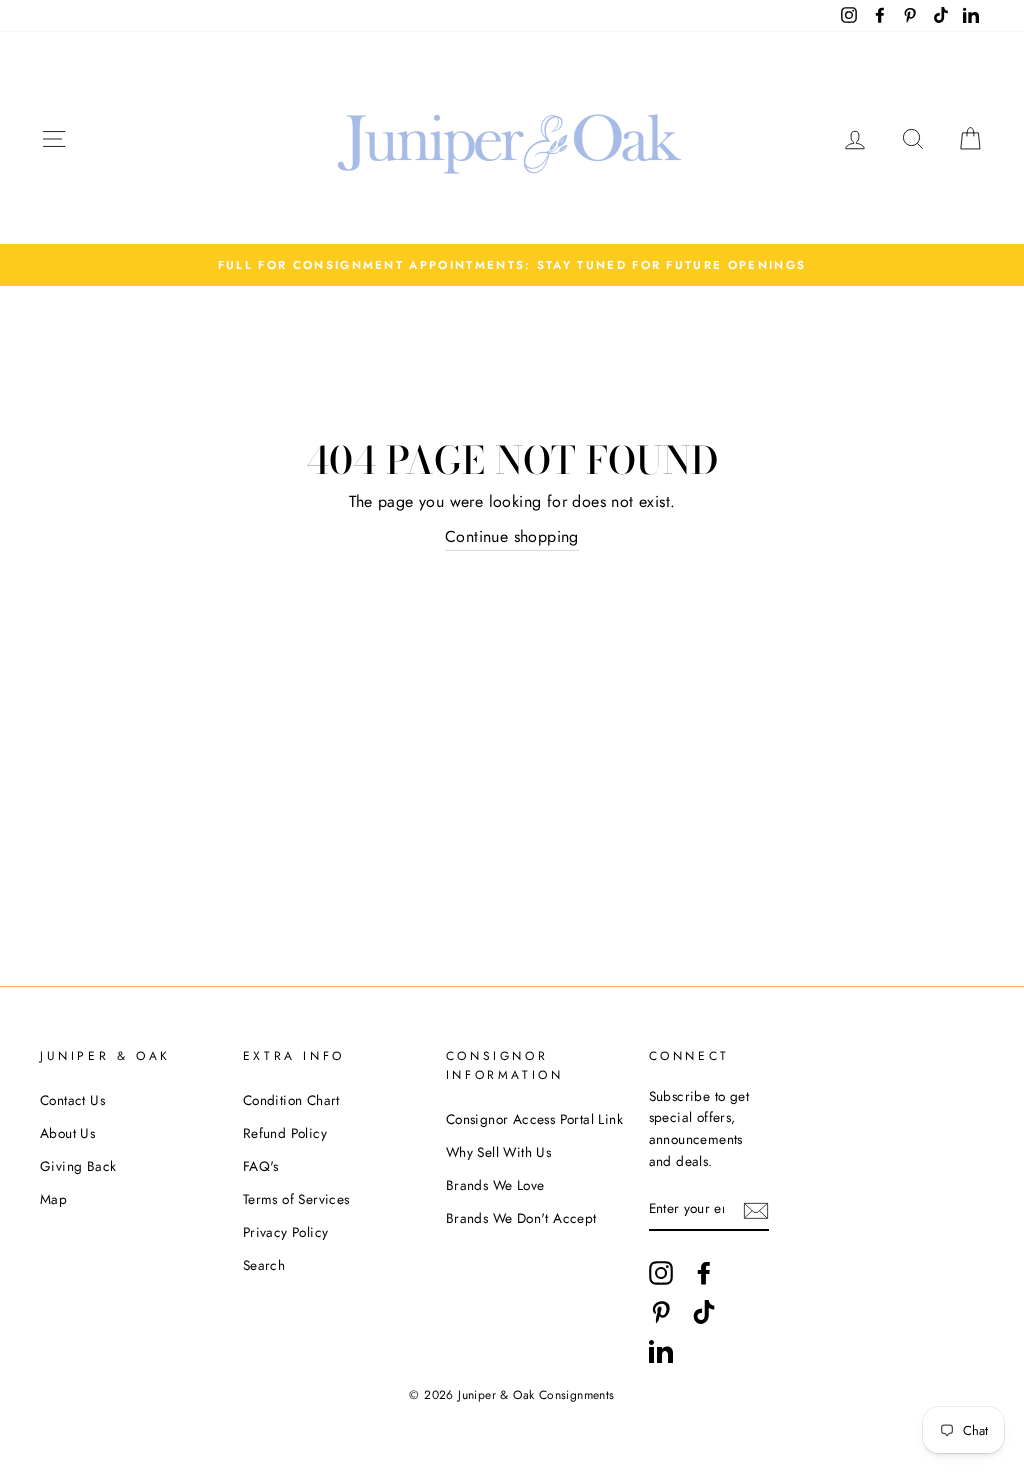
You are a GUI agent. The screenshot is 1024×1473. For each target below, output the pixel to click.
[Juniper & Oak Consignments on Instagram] (661, 1273)
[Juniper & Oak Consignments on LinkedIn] (661, 1351)
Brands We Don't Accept (521, 1218)
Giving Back (78, 1166)
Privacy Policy (286, 1232)
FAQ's (261, 1166)
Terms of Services (296, 1199)
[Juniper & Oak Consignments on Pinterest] (661, 1312)
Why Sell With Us (498, 1152)
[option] (512, 265)
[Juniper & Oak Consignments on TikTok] (704, 1312)
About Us (67, 1133)
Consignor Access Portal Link (534, 1119)
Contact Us (72, 1100)
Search (264, 1265)
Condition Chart (291, 1100)
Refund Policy (285, 1133)
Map (53, 1199)
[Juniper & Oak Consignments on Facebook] (704, 1273)
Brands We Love (495, 1185)
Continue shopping (512, 536)
